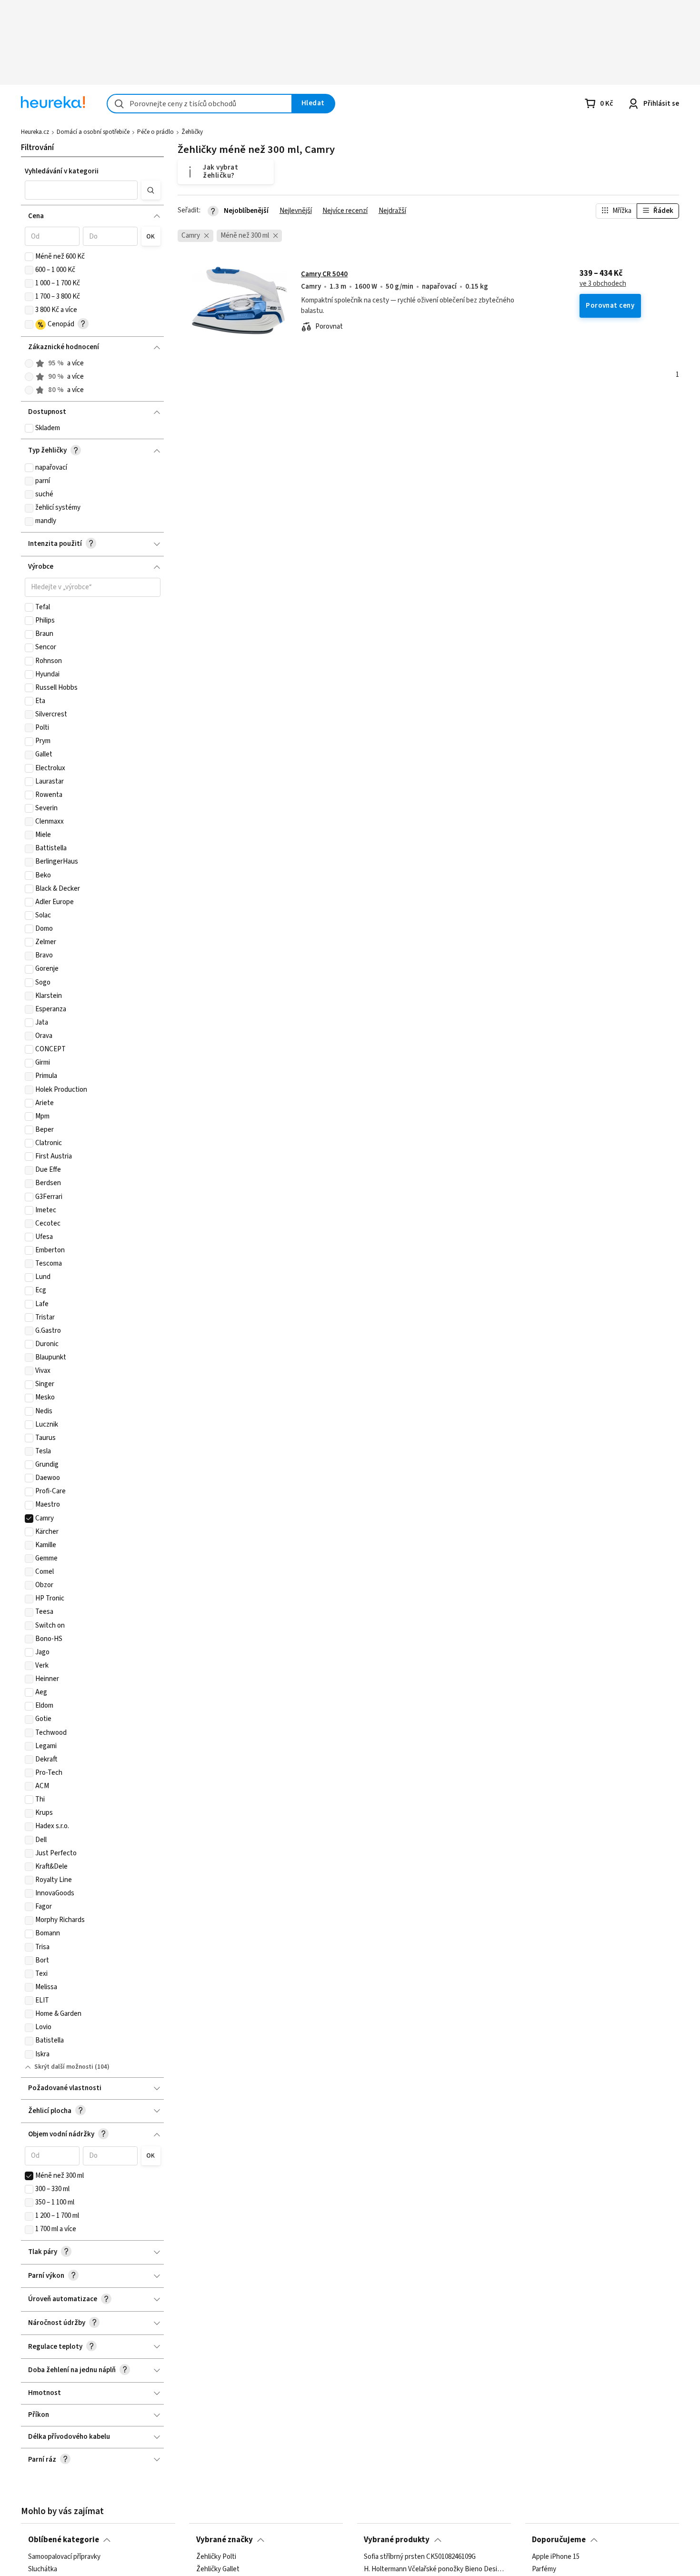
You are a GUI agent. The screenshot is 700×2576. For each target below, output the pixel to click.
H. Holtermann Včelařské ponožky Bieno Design (434, 2569)
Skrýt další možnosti (64, 2067)
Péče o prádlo (155, 132)
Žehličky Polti (216, 2557)
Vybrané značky (225, 2540)
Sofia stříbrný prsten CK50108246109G (420, 2557)
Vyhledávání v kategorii (62, 171)
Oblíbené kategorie (64, 2540)
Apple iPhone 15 (556, 2557)
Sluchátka (43, 2569)
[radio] (29, 363)
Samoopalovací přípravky (64, 2557)
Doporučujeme (559, 2540)
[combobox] (200, 104)
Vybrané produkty (397, 2540)
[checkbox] (29, 257)
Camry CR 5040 (324, 274)
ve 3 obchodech (603, 284)
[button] (81, 190)
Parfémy (544, 2569)
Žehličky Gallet (218, 2569)
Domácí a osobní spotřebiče (93, 132)
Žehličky (192, 132)
